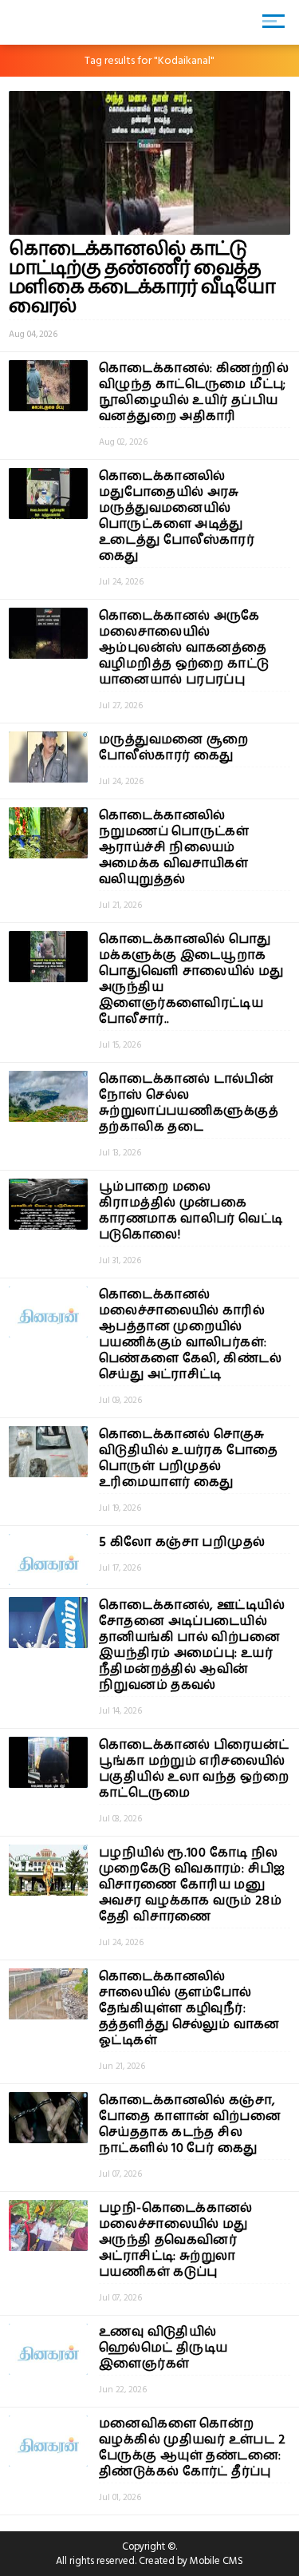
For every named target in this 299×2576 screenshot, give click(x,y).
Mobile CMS (216, 2561)
